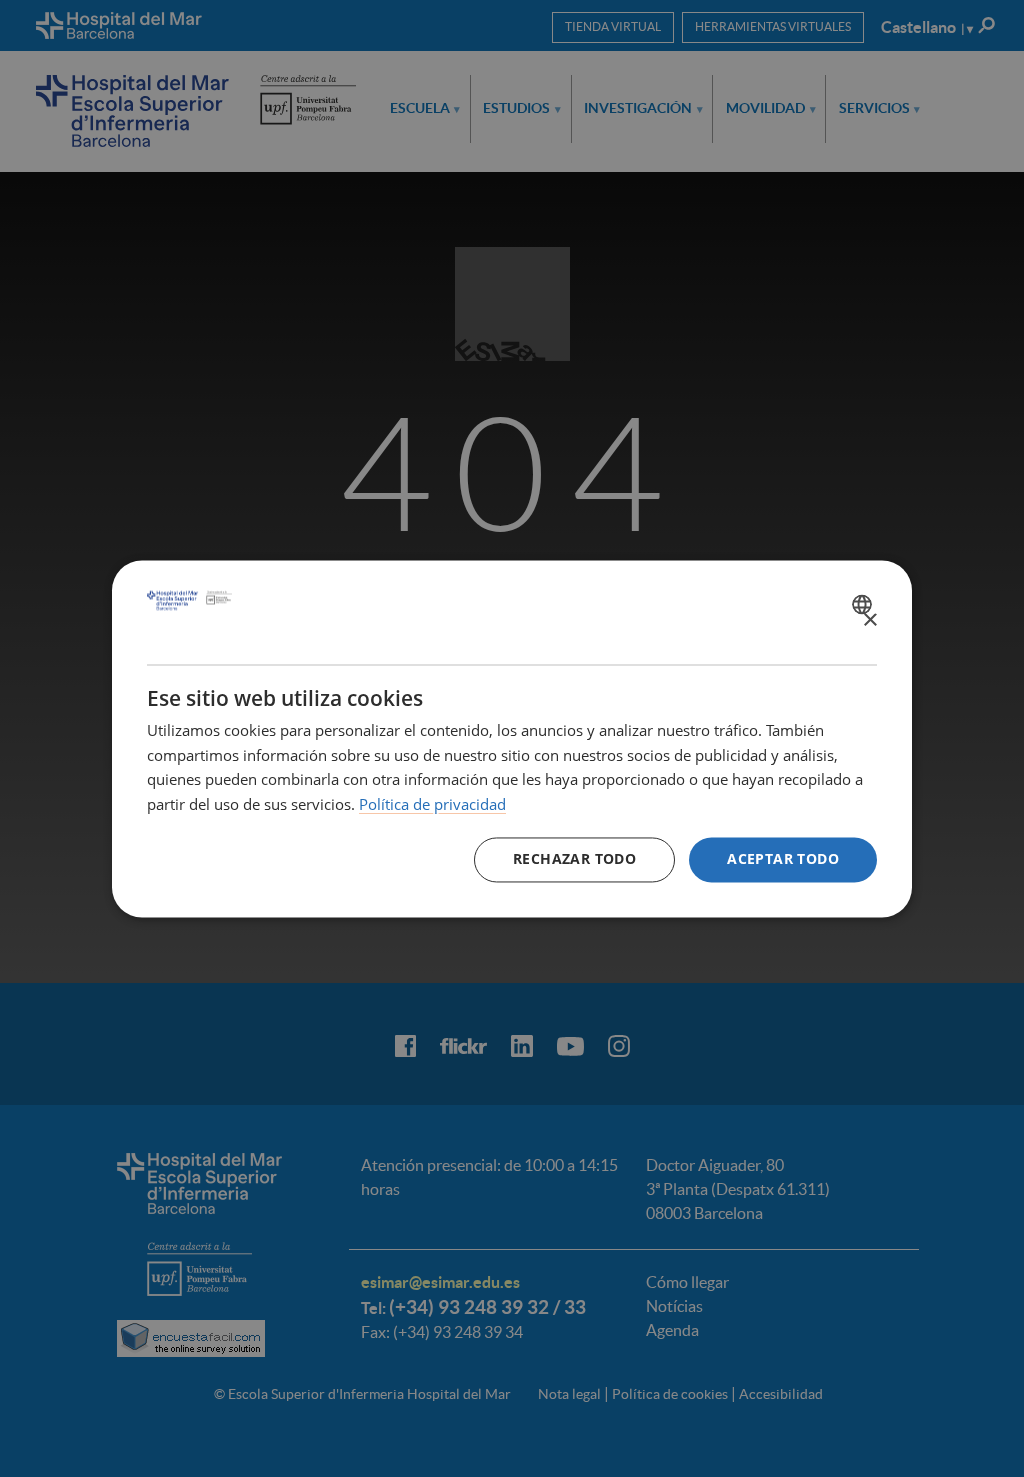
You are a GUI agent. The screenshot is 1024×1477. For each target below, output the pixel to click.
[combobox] (864, 604)
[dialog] (512, 738)
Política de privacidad (432, 805)
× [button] (869, 620)
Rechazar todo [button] (574, 858)
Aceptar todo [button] (783, 858)
